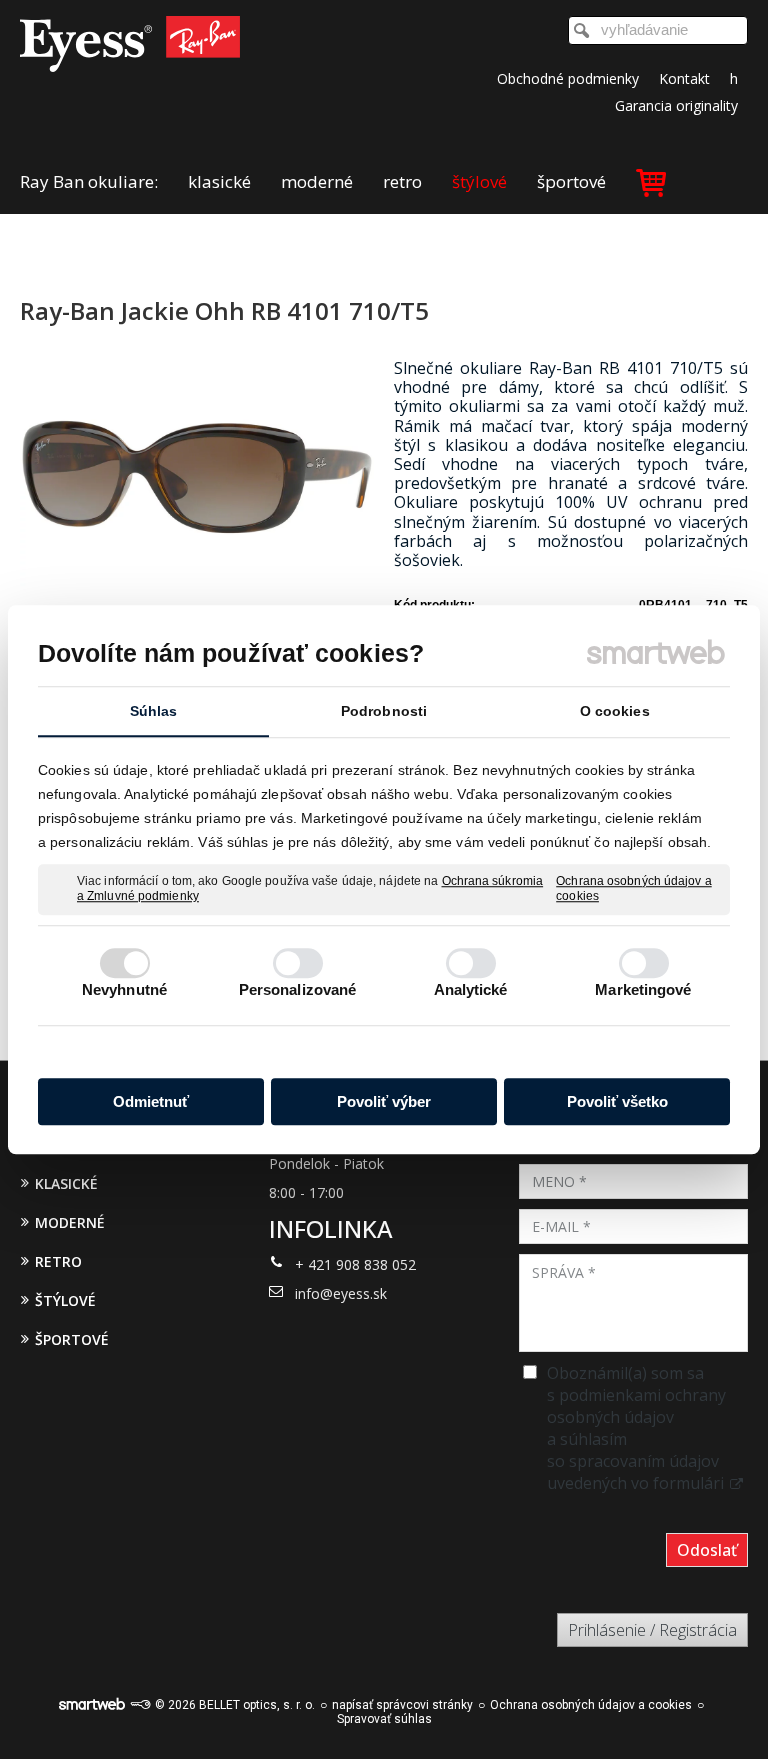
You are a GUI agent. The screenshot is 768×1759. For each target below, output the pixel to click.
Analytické (471, 989)
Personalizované (298, 989)
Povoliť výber (384, 1101)
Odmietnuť (151, 1101)
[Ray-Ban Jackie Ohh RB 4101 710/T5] (197, 478)
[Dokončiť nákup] (651, 181)
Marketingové (643, 989)
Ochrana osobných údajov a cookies (634, 889)
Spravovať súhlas (384, 1719)
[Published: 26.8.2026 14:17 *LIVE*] (140, 1705)
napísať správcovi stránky (402, 1705)
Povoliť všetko (617, 1101)
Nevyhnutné (124, 989)
